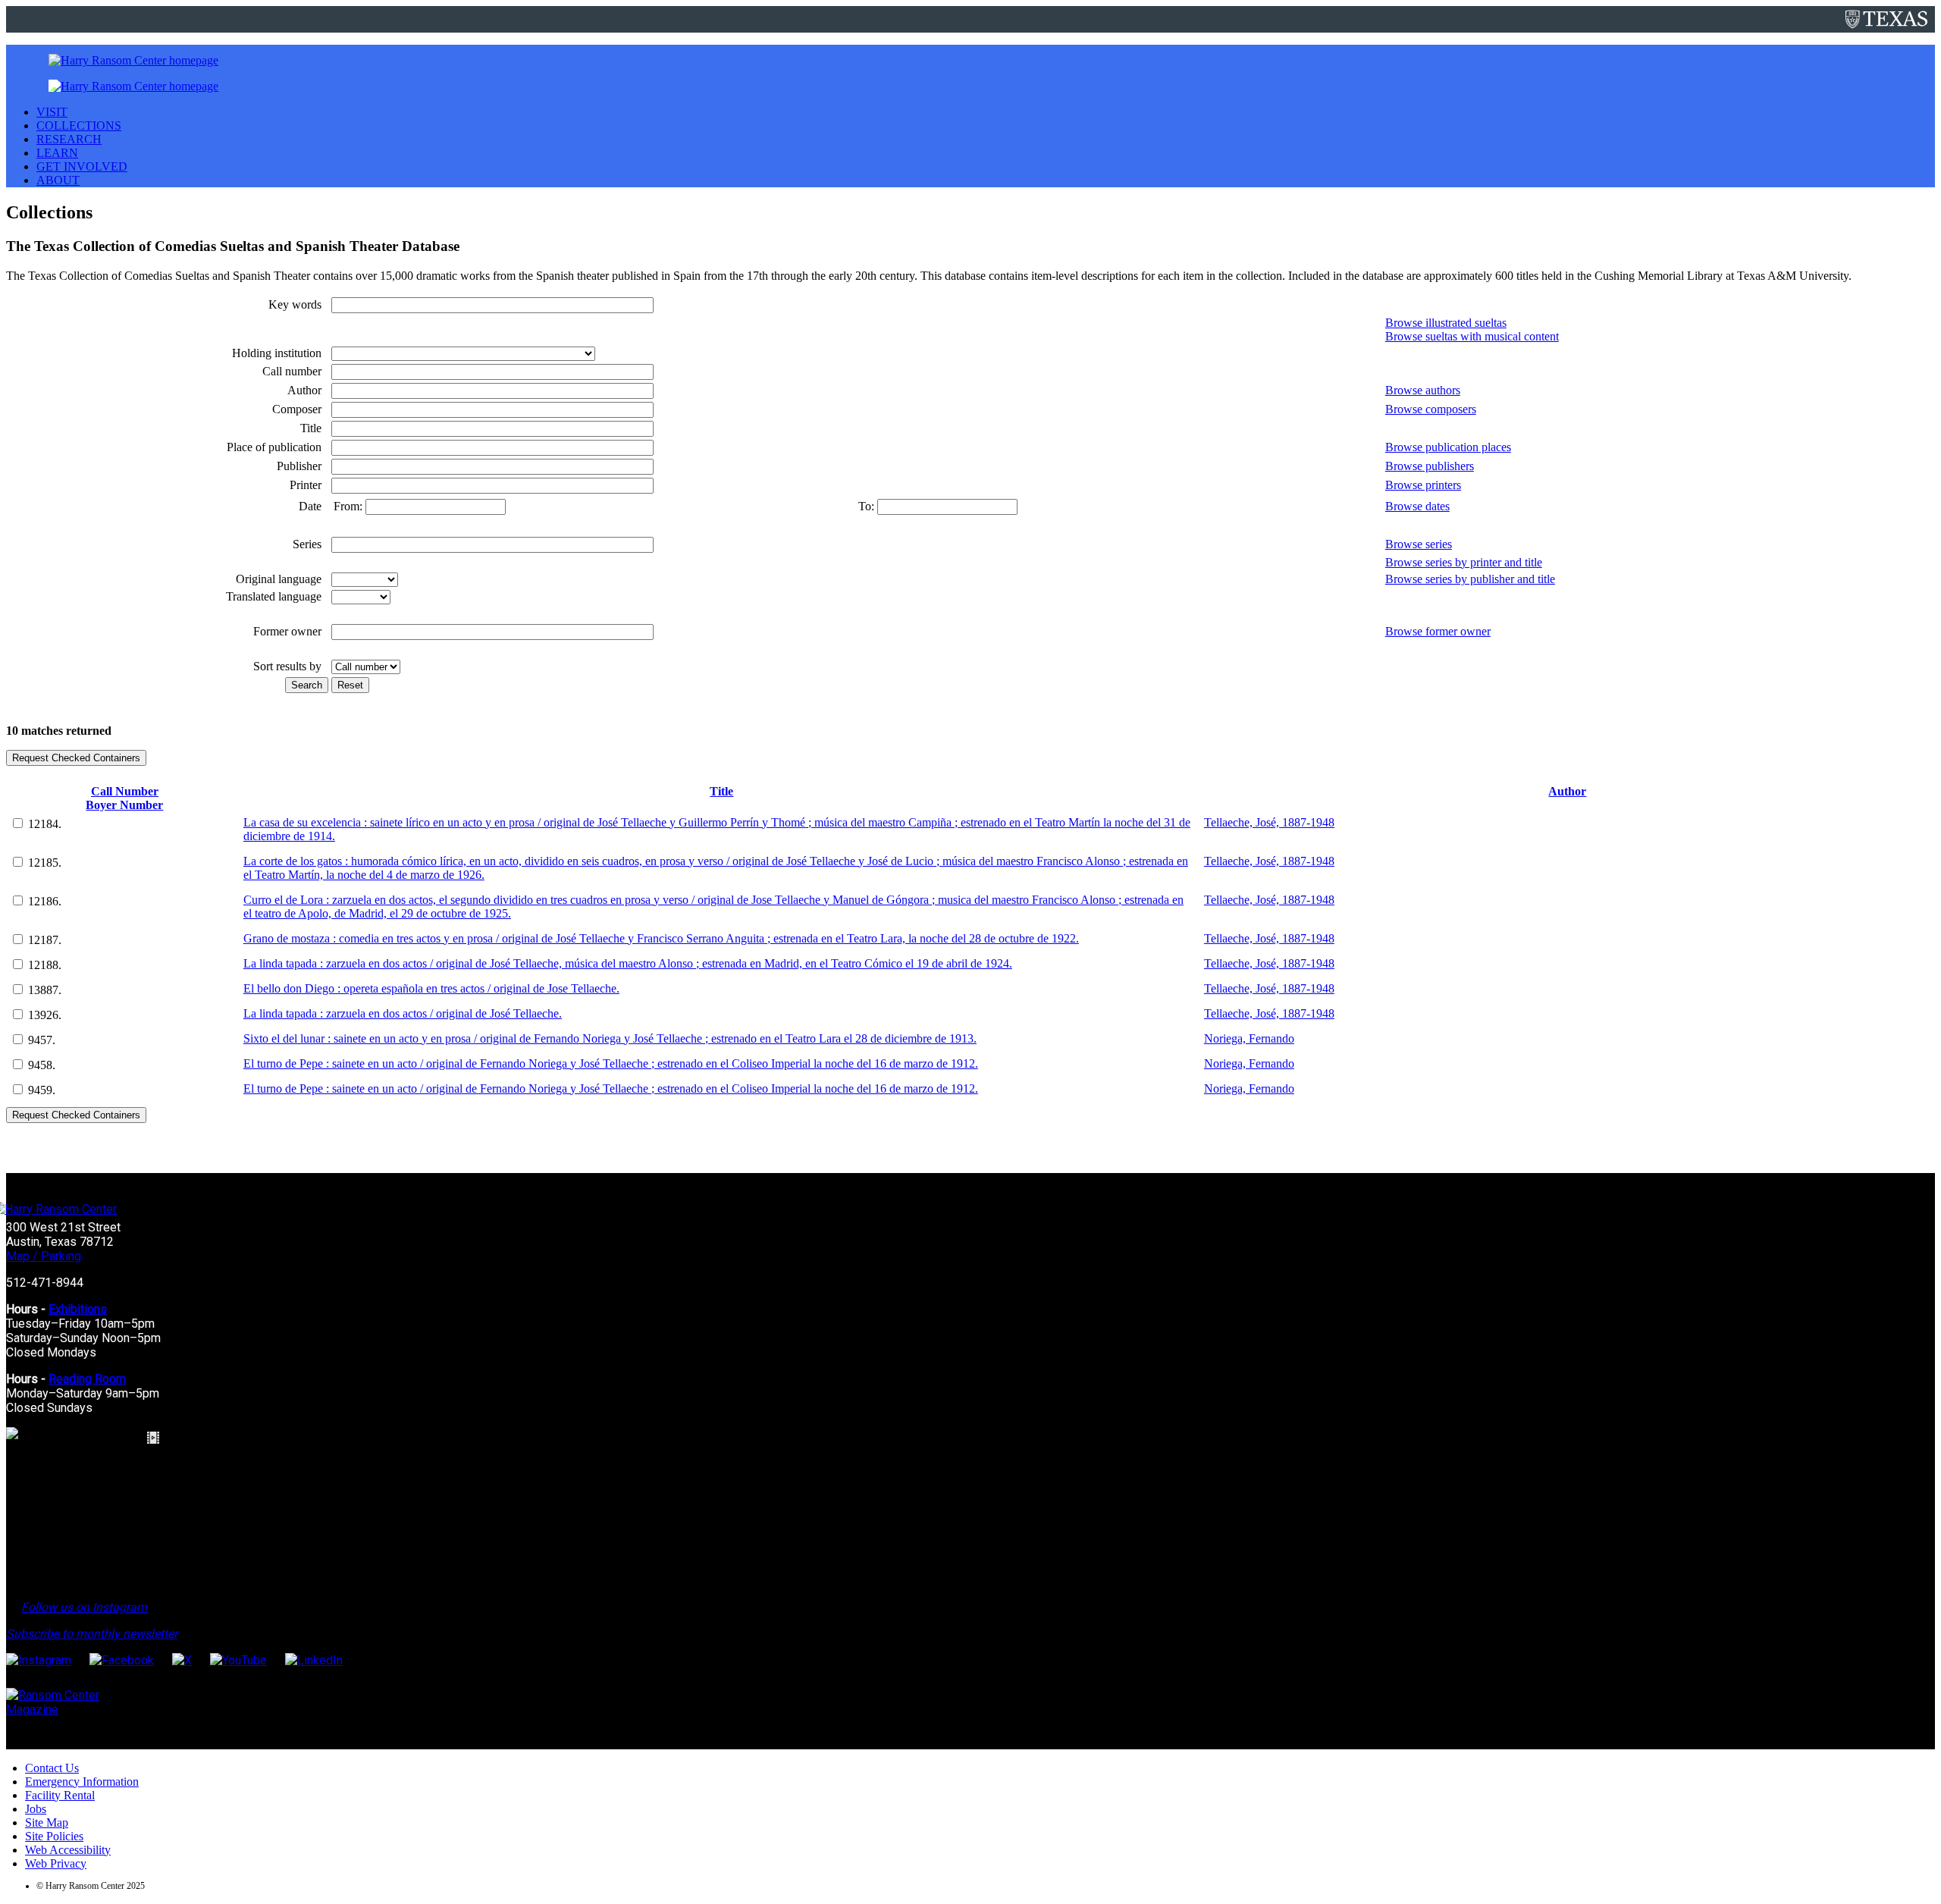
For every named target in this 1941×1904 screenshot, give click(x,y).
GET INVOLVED (82, 166)
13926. (45, 1015)
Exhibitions (78, 1309)
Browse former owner (1438, 631)
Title (721, 791)
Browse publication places (1448, 447)
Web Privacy (56, 1863)
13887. (45, 990)
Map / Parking (44, 1256)
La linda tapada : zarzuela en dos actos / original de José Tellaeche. (403, 1013)
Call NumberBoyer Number (124, 798)
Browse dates (1417, 506)
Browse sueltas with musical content (1472, 336)
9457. (42, 1040)
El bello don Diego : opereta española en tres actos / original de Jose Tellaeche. (431, 988)
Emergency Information (82, 1782)
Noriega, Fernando (1249, 1038)
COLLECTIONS (79, 125)
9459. (42, 1090)
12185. (45, 863)
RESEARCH (69, 139)
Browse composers (1431, 409)
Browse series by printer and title (1464, 562)
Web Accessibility (68, 1850)
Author (1567, 791)
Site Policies (54, 1836)
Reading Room (87, 1379)
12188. (45, 965)
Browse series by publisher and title (1470, 579)
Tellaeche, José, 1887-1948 (1269, 822)
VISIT (52, 112)
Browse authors (1423, 390)
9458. (42, 1065)
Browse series (1419, 544)
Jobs (36, 1809)
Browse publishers (1430, 466)
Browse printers (1423, 485)
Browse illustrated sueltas (1446, 323)
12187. (45, 940)
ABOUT (58, 180)
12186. (45, 901)
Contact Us (52, 1768)
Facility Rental (60, 1795)
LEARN (57, 153)
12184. (45, 824)
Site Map (47, 1822)
